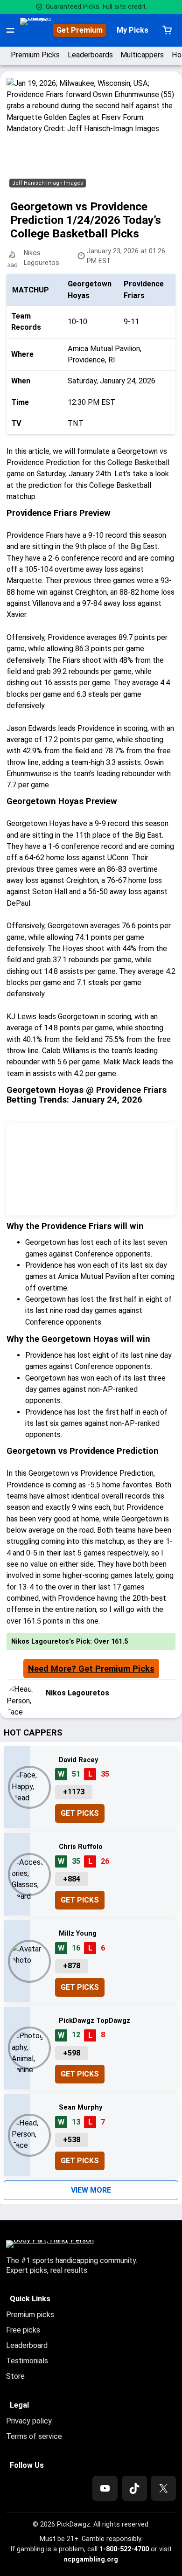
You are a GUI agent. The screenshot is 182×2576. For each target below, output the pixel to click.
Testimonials (27, 2361)
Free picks (23, 2330)
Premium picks (30, 2315)
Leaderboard (27, 2345)
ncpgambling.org (91, 2559)
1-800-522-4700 (124, 2549)
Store (15, 2376)
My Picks (133, 30)
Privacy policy (29, 2421)
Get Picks (80, 1813)
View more (91, 2190)
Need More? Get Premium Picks (91, 1669)
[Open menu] (10, 30)
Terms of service (34, 2436)
